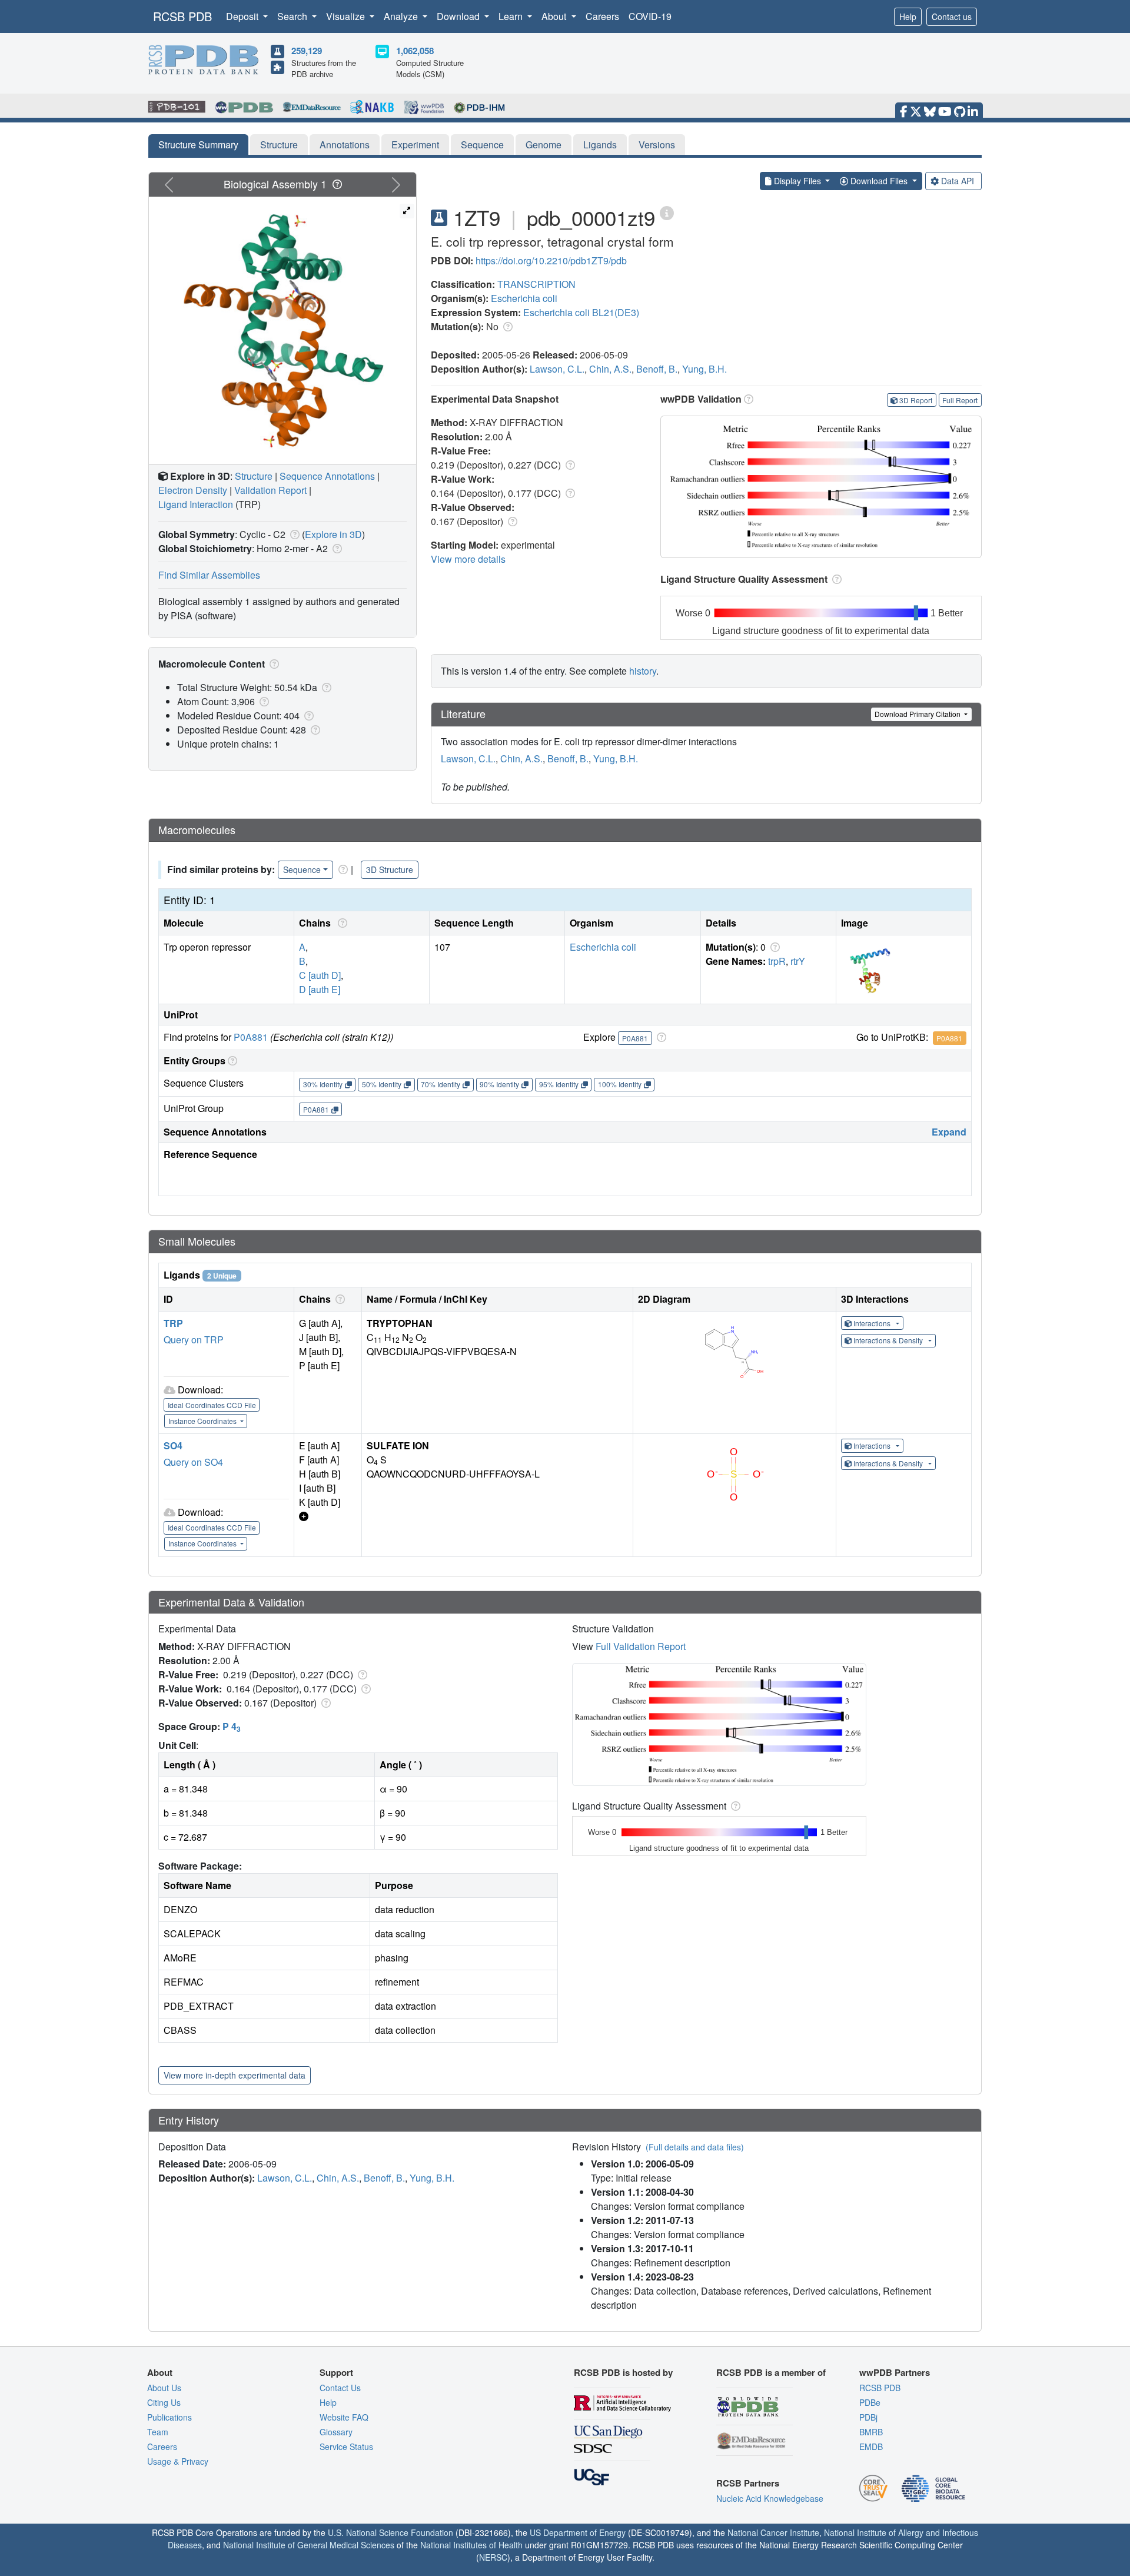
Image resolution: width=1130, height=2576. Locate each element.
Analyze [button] (402, 16)
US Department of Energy (578, 2532)
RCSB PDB (182, 16)
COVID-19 (650, 16)
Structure (279, 145)
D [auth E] (320, 989)
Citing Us (164, 2402)
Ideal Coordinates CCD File (212, 1405)
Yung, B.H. (704, 369)
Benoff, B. (657, 369)
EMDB (871, 2446)
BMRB (871, 2432)
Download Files (879, 181)
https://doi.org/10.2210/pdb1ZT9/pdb (551, 260)
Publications (169, 2417)
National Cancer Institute (773, 2532)
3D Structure (390, 869)
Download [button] (459, 16)
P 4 (232, 1726)
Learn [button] (512, 16)
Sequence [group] (302, 869)
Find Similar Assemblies (209, 575)
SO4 (173, 1445)
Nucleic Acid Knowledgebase (770, 2498)
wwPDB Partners (895, 2372)
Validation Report (270, 490)
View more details (468, 559)
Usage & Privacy (178, 2461)
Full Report (960, 400)
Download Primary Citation (918, 714)
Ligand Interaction (196, 504)
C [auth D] (320, 975)
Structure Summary (198, 145)
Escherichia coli (524, 298)
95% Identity (559, 1084)
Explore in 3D (333, 534)
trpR (777, 961)
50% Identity (382, 1084)
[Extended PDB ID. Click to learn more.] (667, 212)
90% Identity (499, 1084)
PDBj (868, 2417)
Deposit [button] (243, 16)
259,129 (307, 51)
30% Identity (323, 1084)
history (643, 671)
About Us (164, 2388)
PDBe (870, 2402)
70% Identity (441, 1084)
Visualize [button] (347, 16)
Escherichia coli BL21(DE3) (581, 312)
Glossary (336, 2432)
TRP (173, 1323)
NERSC (493, 2557)
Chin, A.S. (610, 369)
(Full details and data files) (695, 2147)
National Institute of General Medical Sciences (309, 2545)
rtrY (798, 961)
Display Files (797, 181)
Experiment (415, 145)
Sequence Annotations (327, 476)
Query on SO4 (193, 1462)
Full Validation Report (641, 1646)
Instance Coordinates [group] (203, 1421)
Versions (657, 145)
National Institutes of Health (471, 2545)
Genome (544, 145)
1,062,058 (415, 51)
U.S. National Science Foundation (390, 2532)
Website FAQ (344, 2417)
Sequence (482, 145)
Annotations (345, 145)
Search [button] (293, 16)
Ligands (600, 145)
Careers (602, 16)
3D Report (916, 400)
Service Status (346, 2446)
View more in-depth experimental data (235, 2075)
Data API (958, 181)
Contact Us (340, 2388)
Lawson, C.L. (557, 369)
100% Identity (620, 1084)
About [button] (555, 16)
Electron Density (193, 490)
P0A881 (251, 1037)
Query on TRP (194, 1340)
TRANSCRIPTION (536, 284)
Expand (949, 1132)
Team (158, 2432)
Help (908, 16)
